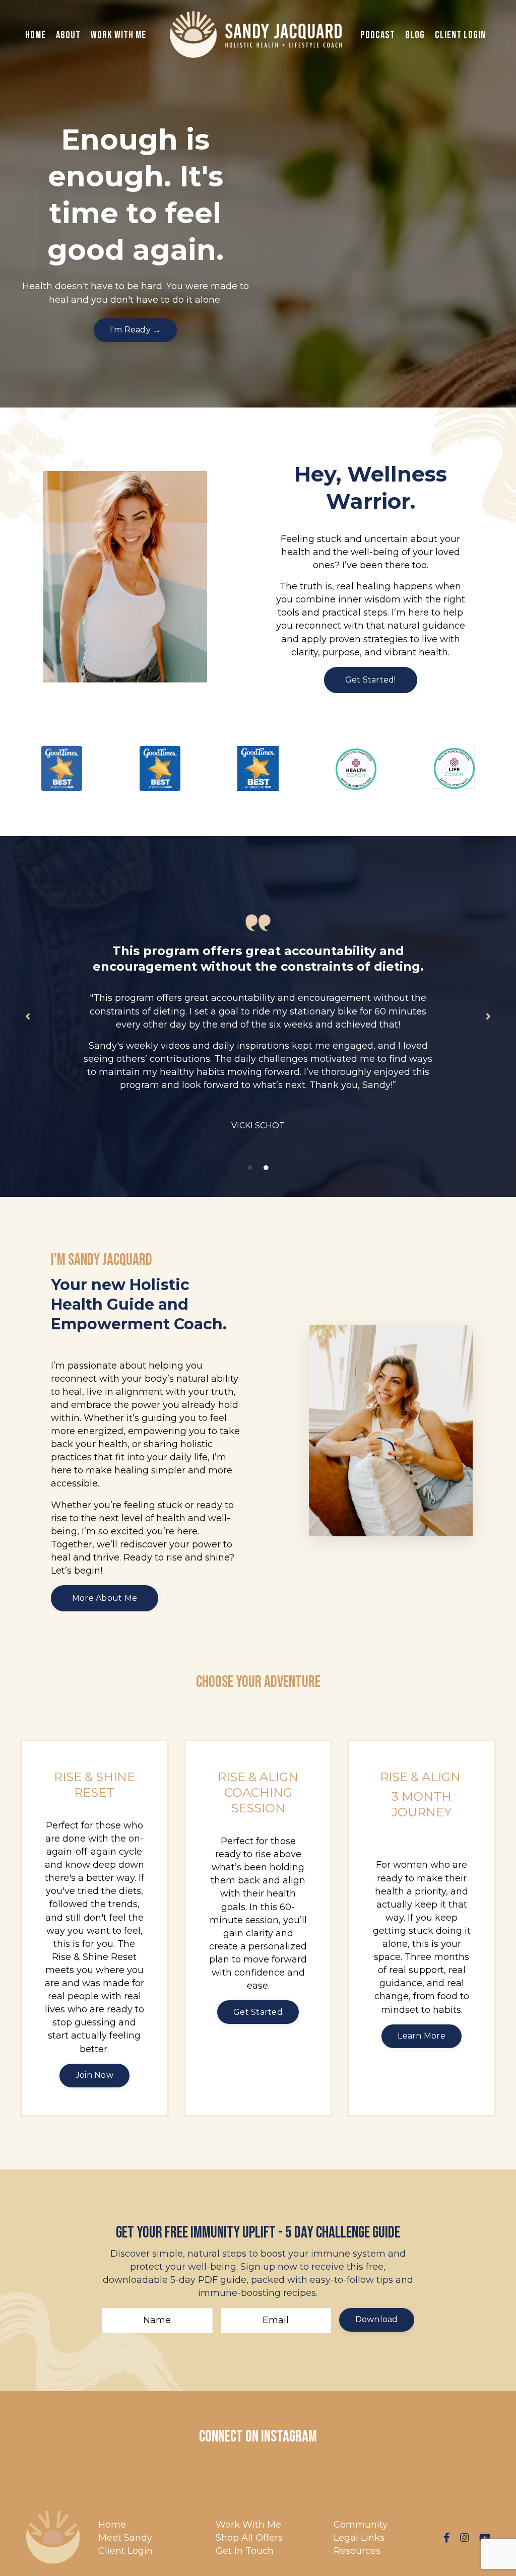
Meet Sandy (125, 2538)
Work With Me (118, 35)
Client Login (460, 35)
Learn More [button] (422, 2036)
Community (361, 2525)
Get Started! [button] (371, 680)
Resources (357, 2551)
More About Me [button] (105, 1598)
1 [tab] (250, 1168)
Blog (415, 35)
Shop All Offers (249, 2538)
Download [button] (377, 2319)
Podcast (378, 35)
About (68, 35)
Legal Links (359, 2538)
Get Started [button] (258, 2012)
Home (36, 35)
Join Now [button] (94, 2075)
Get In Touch (245, 2551)
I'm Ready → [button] (136, 330)
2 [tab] (266, 1168)
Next (488, 1016)
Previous (28, 1016)
